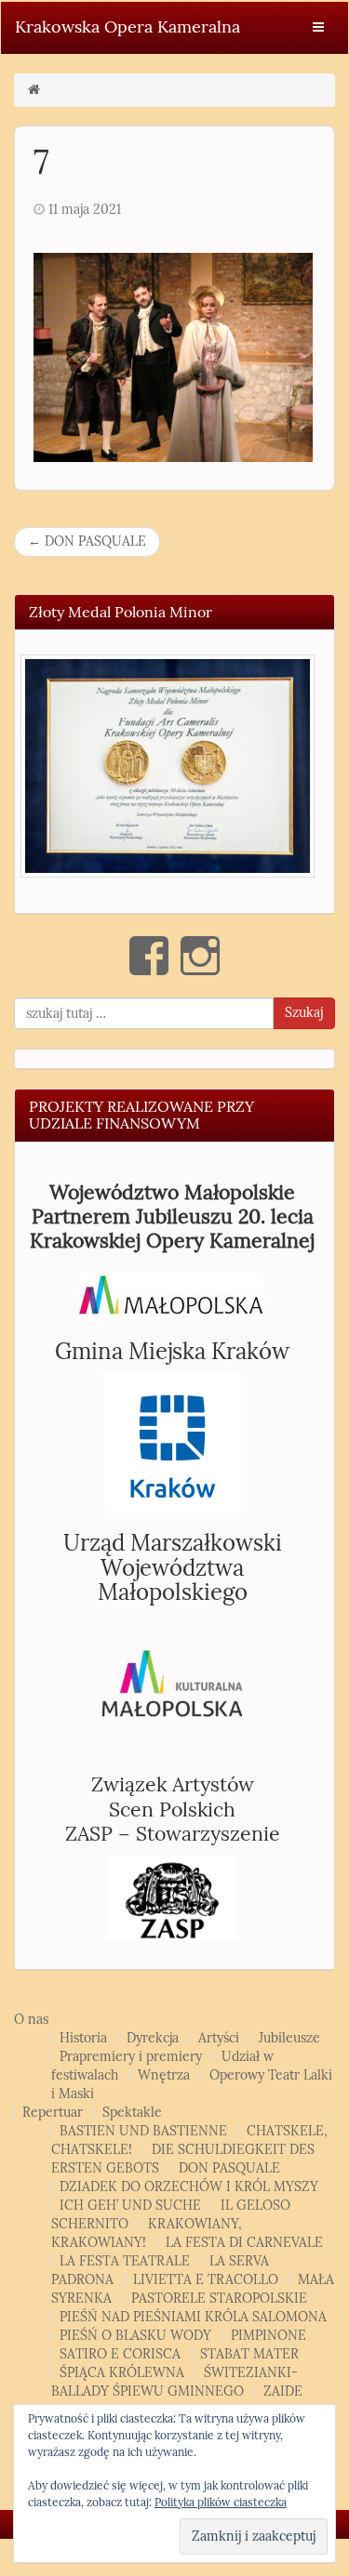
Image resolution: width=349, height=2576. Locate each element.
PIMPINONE (268, 2336)
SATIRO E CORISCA (120, 2354)
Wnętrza (164, 2075)
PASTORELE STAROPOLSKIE (219, 2299)
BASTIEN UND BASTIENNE (143, 2131)
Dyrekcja (153, 2038)
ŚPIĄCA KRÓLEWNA (122, 2373)
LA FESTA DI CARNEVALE (244, 2243)
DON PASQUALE (87, 542)
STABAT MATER (249, 2354)
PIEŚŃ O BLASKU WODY (135, 2336)
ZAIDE (283, 2391)
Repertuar (53, 2113)
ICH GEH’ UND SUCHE (130, 2206)
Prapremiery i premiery (131, 2057)
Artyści (219, 2038)
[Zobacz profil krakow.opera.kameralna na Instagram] (200, 956)
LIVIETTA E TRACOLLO (206, 2280)
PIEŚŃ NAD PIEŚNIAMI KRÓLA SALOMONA (193, 2317)
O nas (31, 2020)
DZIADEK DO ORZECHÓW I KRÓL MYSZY (189, 2187)
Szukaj (304, 1013)
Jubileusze (289, 2038)
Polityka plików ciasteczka (221, 2503)
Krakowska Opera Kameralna (128, 27)
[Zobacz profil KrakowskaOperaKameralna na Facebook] (149, 956)
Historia (83, 2038)
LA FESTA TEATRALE (125, 2261)
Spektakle (132, 2113)
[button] (168, 766)
